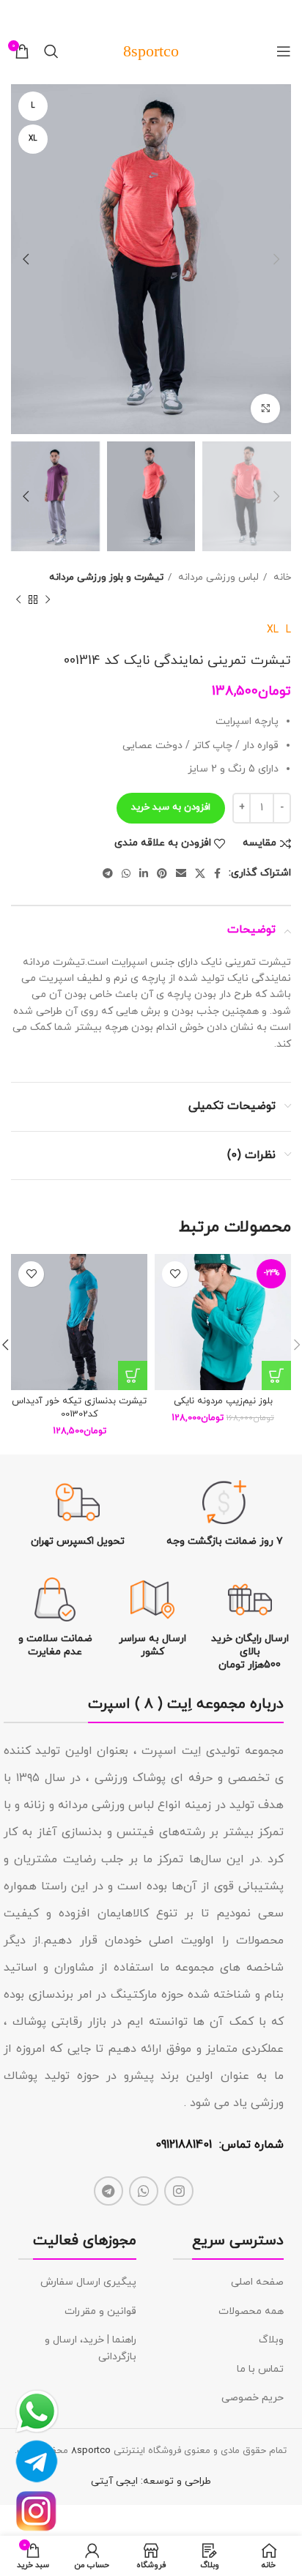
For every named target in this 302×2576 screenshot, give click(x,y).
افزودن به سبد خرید (171, 807)
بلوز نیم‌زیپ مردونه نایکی (223, 1401)
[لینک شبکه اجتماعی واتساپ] (126, 873)
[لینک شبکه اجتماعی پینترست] (162, 873)
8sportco (91, 2451)
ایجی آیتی (114, 2481)
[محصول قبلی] (48, 600)
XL (273, 630)
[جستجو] (51, 51)
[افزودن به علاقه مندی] (175, 1274)
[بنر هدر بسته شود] (18, 15)
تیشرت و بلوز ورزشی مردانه (106, 577)
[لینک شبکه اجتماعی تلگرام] (108, 873)
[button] (276, 1375)
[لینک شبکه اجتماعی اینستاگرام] (179, 2191)
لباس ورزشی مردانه (217, 577)
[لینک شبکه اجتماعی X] (200, 873)
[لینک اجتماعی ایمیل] (181, 873)
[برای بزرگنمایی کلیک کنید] (265, 408)
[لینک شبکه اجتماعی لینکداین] (144, 873)
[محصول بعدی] (18, 600)
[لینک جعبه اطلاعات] (225, 1514)
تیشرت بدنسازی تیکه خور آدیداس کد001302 (79, 1408)
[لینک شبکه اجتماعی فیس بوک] (217, 873)
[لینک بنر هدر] (173, 15)
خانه (281, 577)
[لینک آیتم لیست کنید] (228, 2282)
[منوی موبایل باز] (284, 51)
